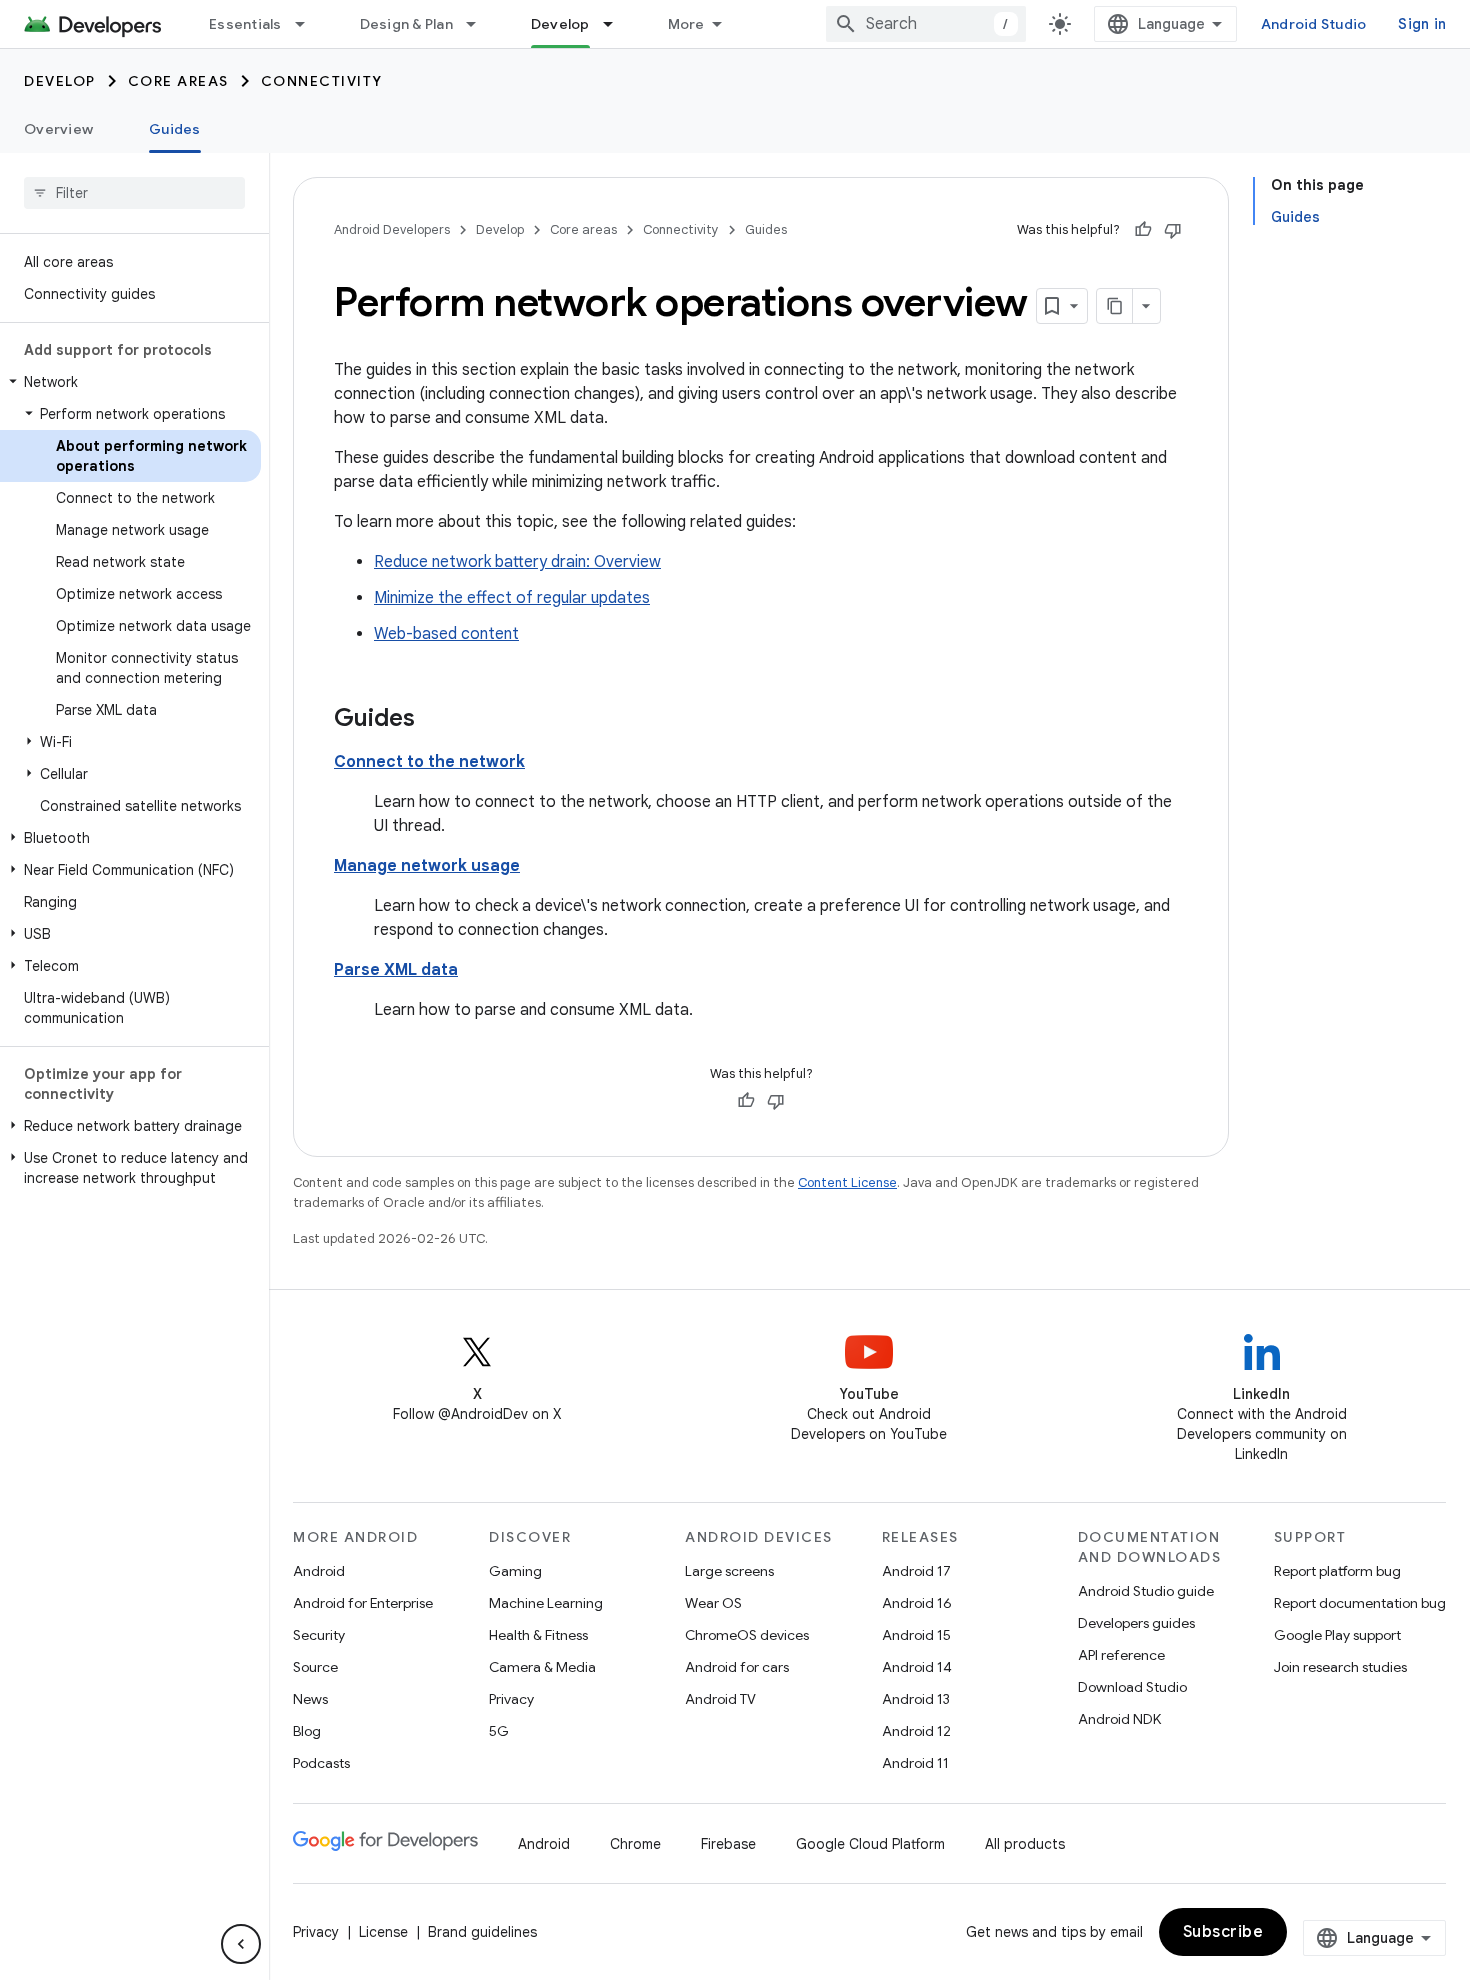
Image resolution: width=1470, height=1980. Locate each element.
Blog (307, 1731)
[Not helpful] (1173, 230)
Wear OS (713, 1603)
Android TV (720, 1699)
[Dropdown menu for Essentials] (309, 24)
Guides (175, 129)
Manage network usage (427, 866)
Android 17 (916, 1571)
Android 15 (916, 1635)
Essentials (245, 24)
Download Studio (1132, 1687)
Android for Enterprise (363, 1603)
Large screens (729, 1571)
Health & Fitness (538, 1635)
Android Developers (392, 229)
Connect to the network (429, 762)
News (310, 1699)
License (383, 1932)
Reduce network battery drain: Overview (517, 562)
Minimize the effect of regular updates (512, 598)
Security (319, 1635)
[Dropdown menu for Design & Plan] (480, 24)
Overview (58, 129)
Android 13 (916, 1699)
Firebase (728, 1844)
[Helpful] (1143, 230)
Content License (847, 1182)
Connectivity (322, 81)
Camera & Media (542, 1667)
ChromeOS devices (747, 1635)
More (686, 24)
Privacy (511, 1699)
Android (319, 1571)
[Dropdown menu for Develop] (617, 24)
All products (1025, 1844)
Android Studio (1314, 24)
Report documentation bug (1360, 1603)
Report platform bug (1337, 1571)
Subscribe (1223, 1932)
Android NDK (1119, 1719)
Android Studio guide (1146, 1591)
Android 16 (917, 1603)
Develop (560, 24)
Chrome (635, 1844)
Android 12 (916, 1731)
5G (499, 1731)
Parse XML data (396, 970)
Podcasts (321, 1763)
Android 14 (917, 1667)
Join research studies (1340, 1667)
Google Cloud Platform (870, 1844)
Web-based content (446, 634)
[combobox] (926, 24)
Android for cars (737, 1667)
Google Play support (1337, 1635)
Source (315, 1667)
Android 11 (915, 1763)
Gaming (515, 1571)
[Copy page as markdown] (1115, 306)
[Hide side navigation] (241, 1944)
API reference (1121, 1655)
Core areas (178, 81)
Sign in (1422, 24)
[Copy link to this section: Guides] (435, 720)
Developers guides (1136, 1623)
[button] (130, 382)
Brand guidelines (482, 1932)
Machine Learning (546, 1603)
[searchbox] (134, 193)
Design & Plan (406, 24)
